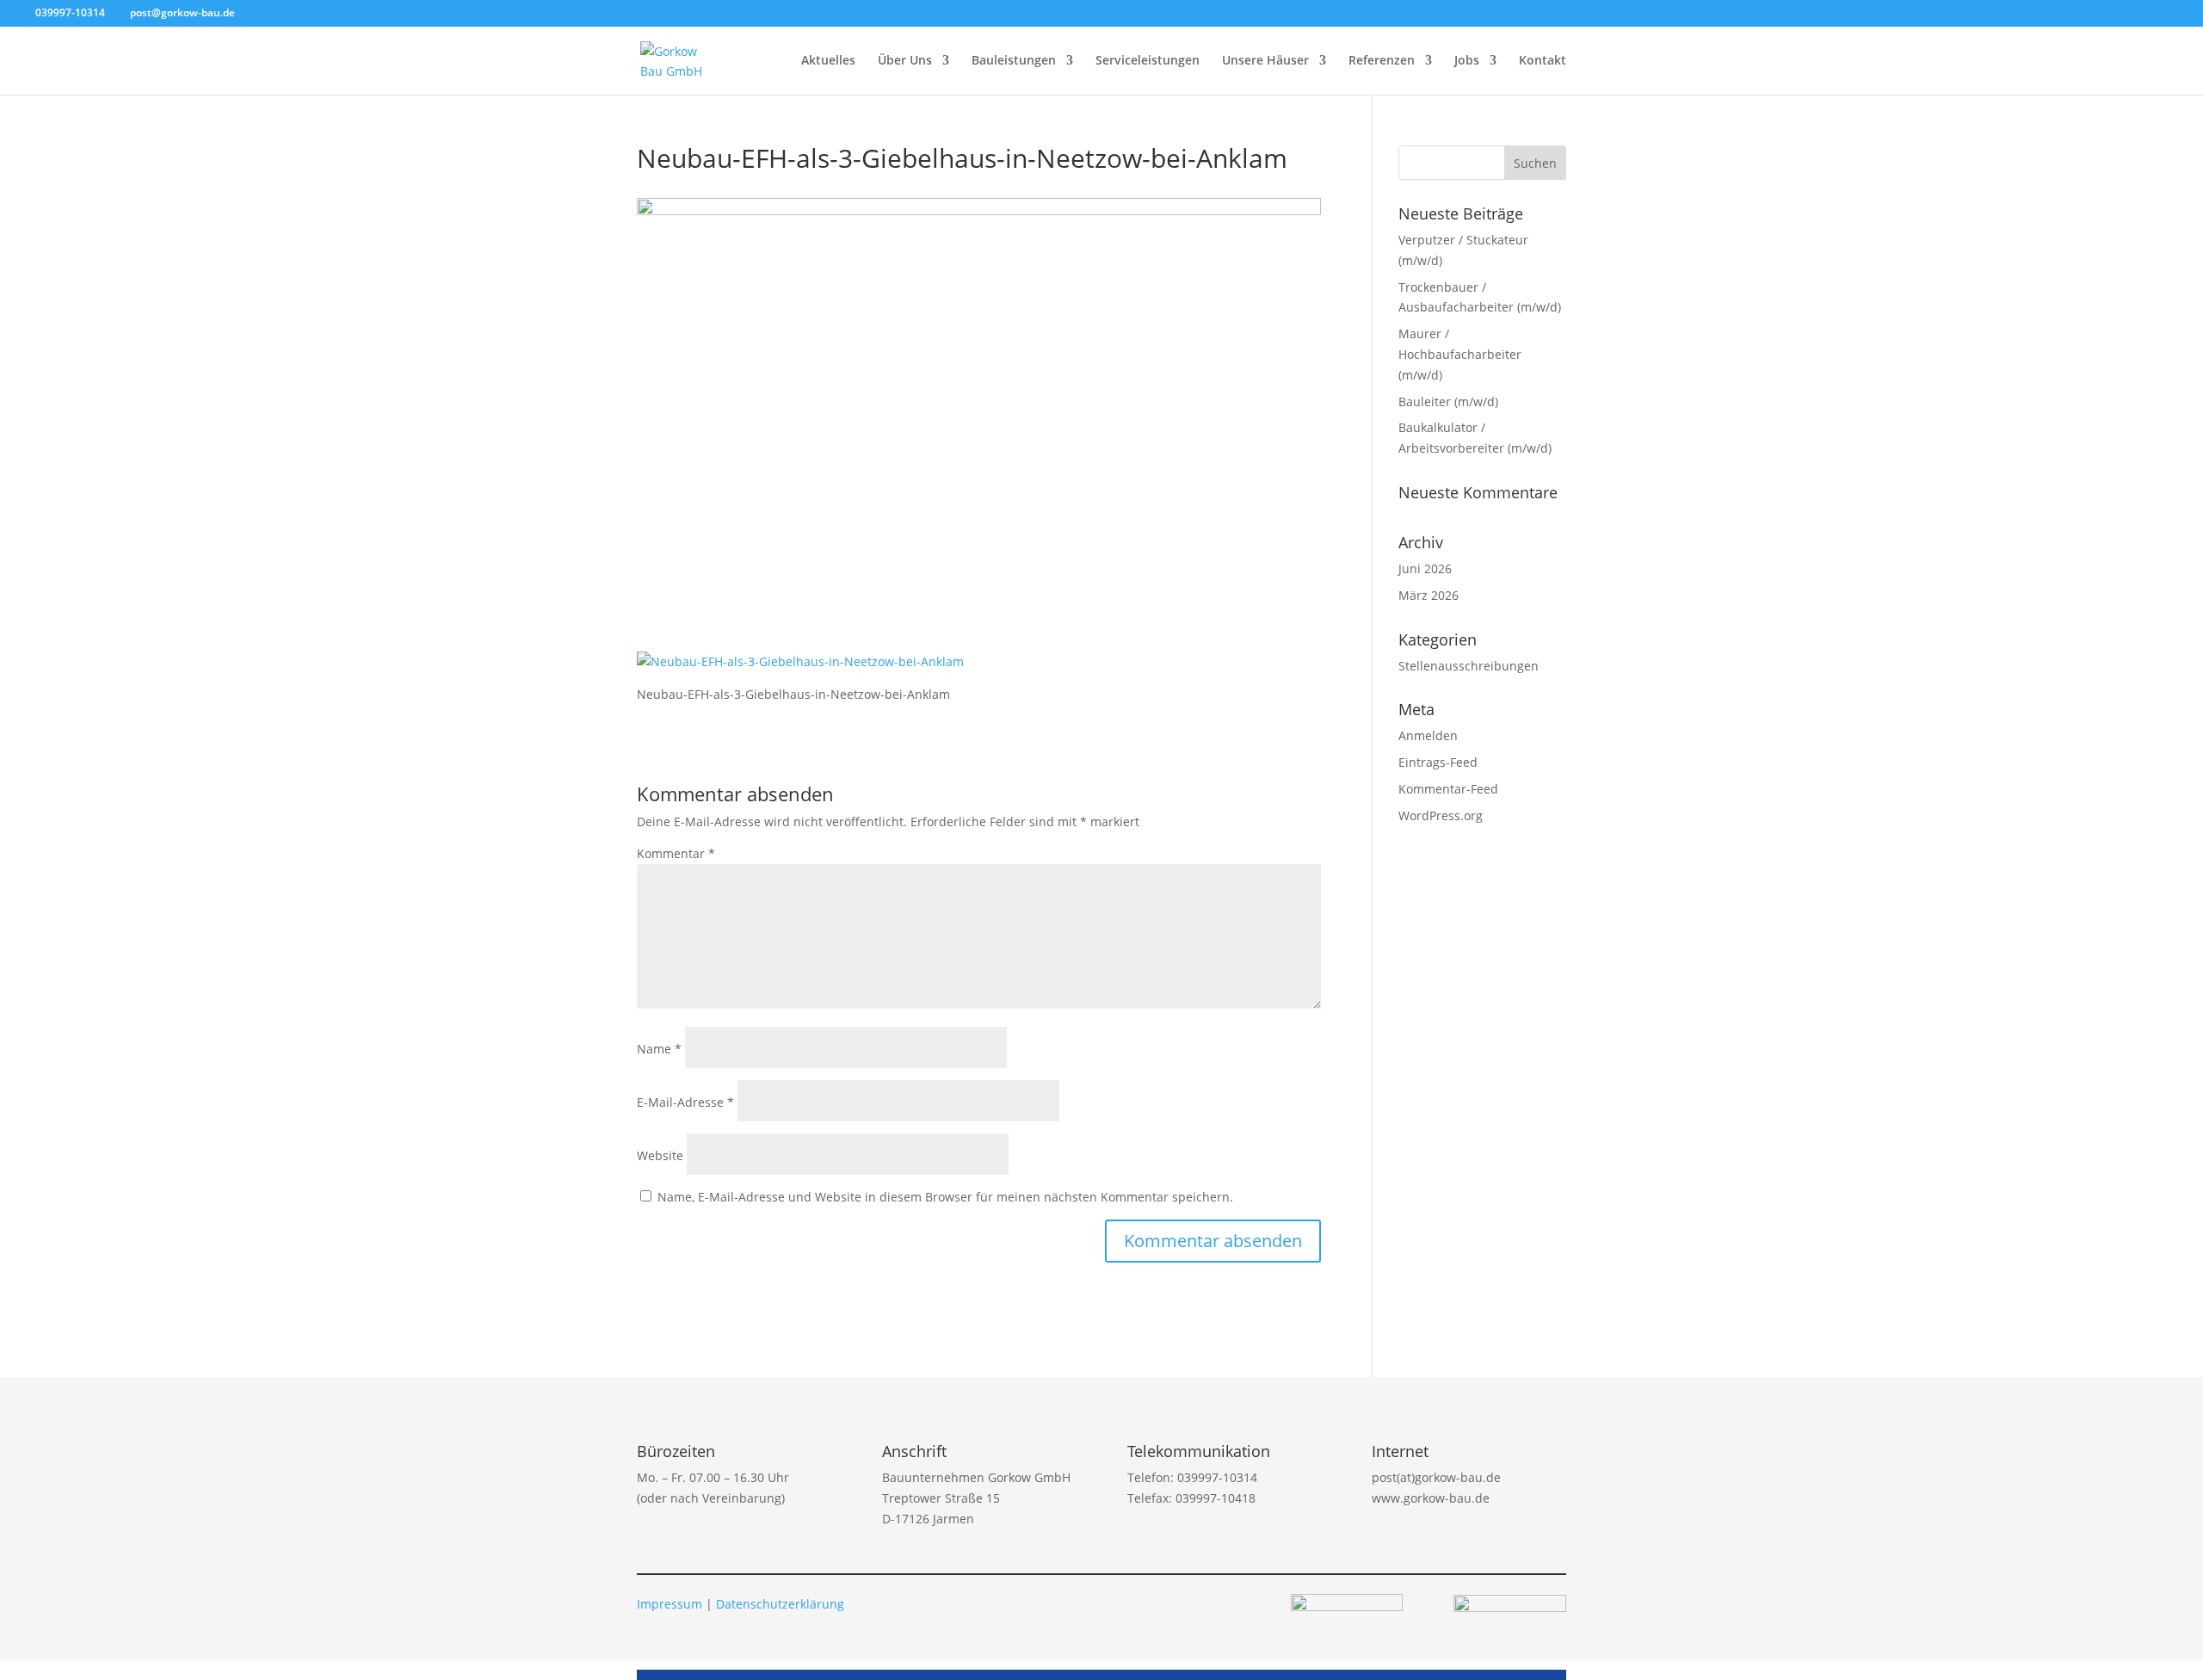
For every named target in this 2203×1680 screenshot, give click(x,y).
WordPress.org (1441, 815)
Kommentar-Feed (1448, 789)
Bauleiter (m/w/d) (1448, 401)
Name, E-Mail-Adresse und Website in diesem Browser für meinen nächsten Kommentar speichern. (945, 1197)
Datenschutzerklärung (780, 1604)
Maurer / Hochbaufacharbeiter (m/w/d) (1460, 354)
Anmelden (1428, 735)
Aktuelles (828, 61)
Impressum (670, 1604)
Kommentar (676, 853)
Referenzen (1382, 61)
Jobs (1467, 61)
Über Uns (905, 61)
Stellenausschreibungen (1469, 666)
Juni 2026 (1425, 568)
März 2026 (1429, 595)
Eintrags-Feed (1438, 762)
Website (660, 1155)
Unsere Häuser (1265, 61)
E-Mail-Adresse (685, 1102)
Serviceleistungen (1148, 61)
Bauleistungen (1014, 61)
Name (659, 1049)
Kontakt (1543, 61)
